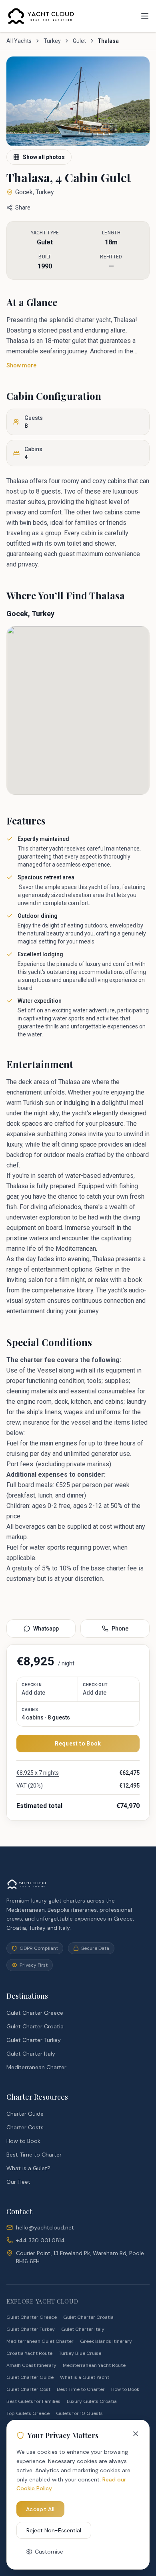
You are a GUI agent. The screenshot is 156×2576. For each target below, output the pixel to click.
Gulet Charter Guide (30, 2377)
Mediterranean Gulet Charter (40, 2341)
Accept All (40, 2509)
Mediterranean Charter (36, 2067)
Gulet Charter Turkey (34, 2040)
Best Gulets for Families (33, 2401)
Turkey (52, 41)
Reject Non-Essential (54, 2530)
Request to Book (78, 1744)
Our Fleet (18, 2182)
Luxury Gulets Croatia (92, 2401)
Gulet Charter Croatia (35, 2026)
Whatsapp (46, 1629)
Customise (49, 2552)
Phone (120, 1629)
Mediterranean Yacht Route (94, 2365)
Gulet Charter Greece (35, 2013)
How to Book (23, 2141)
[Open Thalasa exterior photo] (78, 101)
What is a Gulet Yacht (85, 2377)
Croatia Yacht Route (29, 2353)
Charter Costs (25, 2127)
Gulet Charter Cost (28, 2389)
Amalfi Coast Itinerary (31, 2365)
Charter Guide (25, 2114)
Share (23, 208)
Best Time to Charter (34, 2155)
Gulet (79, 41)
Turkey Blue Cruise (80, 2353)
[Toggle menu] (145, 16)
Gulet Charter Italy (31, 2054)
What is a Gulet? (28, 2168)
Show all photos (44, 157)
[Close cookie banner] (136, 2434)
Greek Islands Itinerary (106, 2341)
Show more (21, 365)
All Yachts (19, 41)
